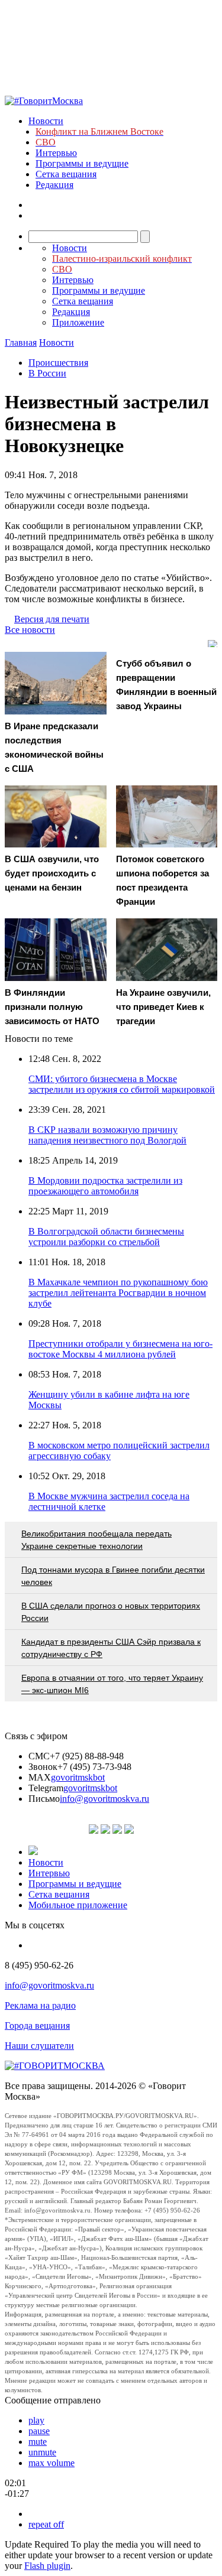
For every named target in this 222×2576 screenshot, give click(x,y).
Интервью (56, 153)
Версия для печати (52, 619)
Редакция (54, 185)
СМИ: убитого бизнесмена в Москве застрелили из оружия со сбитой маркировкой (122, 1084)
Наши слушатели (39, 2046)
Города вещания (37, 2026)
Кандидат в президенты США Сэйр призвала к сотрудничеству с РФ (111, 1648)
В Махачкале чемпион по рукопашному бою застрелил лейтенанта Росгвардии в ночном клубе (118, 1293)
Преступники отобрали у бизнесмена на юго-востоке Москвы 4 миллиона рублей (120, 1349)
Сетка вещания (66, 174)
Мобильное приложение (78, 1905)
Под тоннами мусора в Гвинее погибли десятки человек (113, 1576)
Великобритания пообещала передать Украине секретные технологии (96, 1540)
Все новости (30, 630)
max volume (52, 2463)
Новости (46, 121)
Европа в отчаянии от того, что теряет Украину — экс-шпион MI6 (112, 1684)
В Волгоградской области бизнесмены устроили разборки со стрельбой (106, 1237)
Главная (21, 342)
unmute (42, 2452)
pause (39, 2431)
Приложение (78, 322)
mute (38, 2442)
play (36, 2420)
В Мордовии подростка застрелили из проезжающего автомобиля (105, 1186)
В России (47, 373)
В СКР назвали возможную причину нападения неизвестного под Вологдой (107, 1135)
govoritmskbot (78, 1777)
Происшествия (58, 363)
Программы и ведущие (82, 163)
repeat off (46, 2524)
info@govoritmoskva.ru (104, 1799)
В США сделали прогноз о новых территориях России (111, 1612)
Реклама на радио (40, 2005)
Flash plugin (47, 2566)
